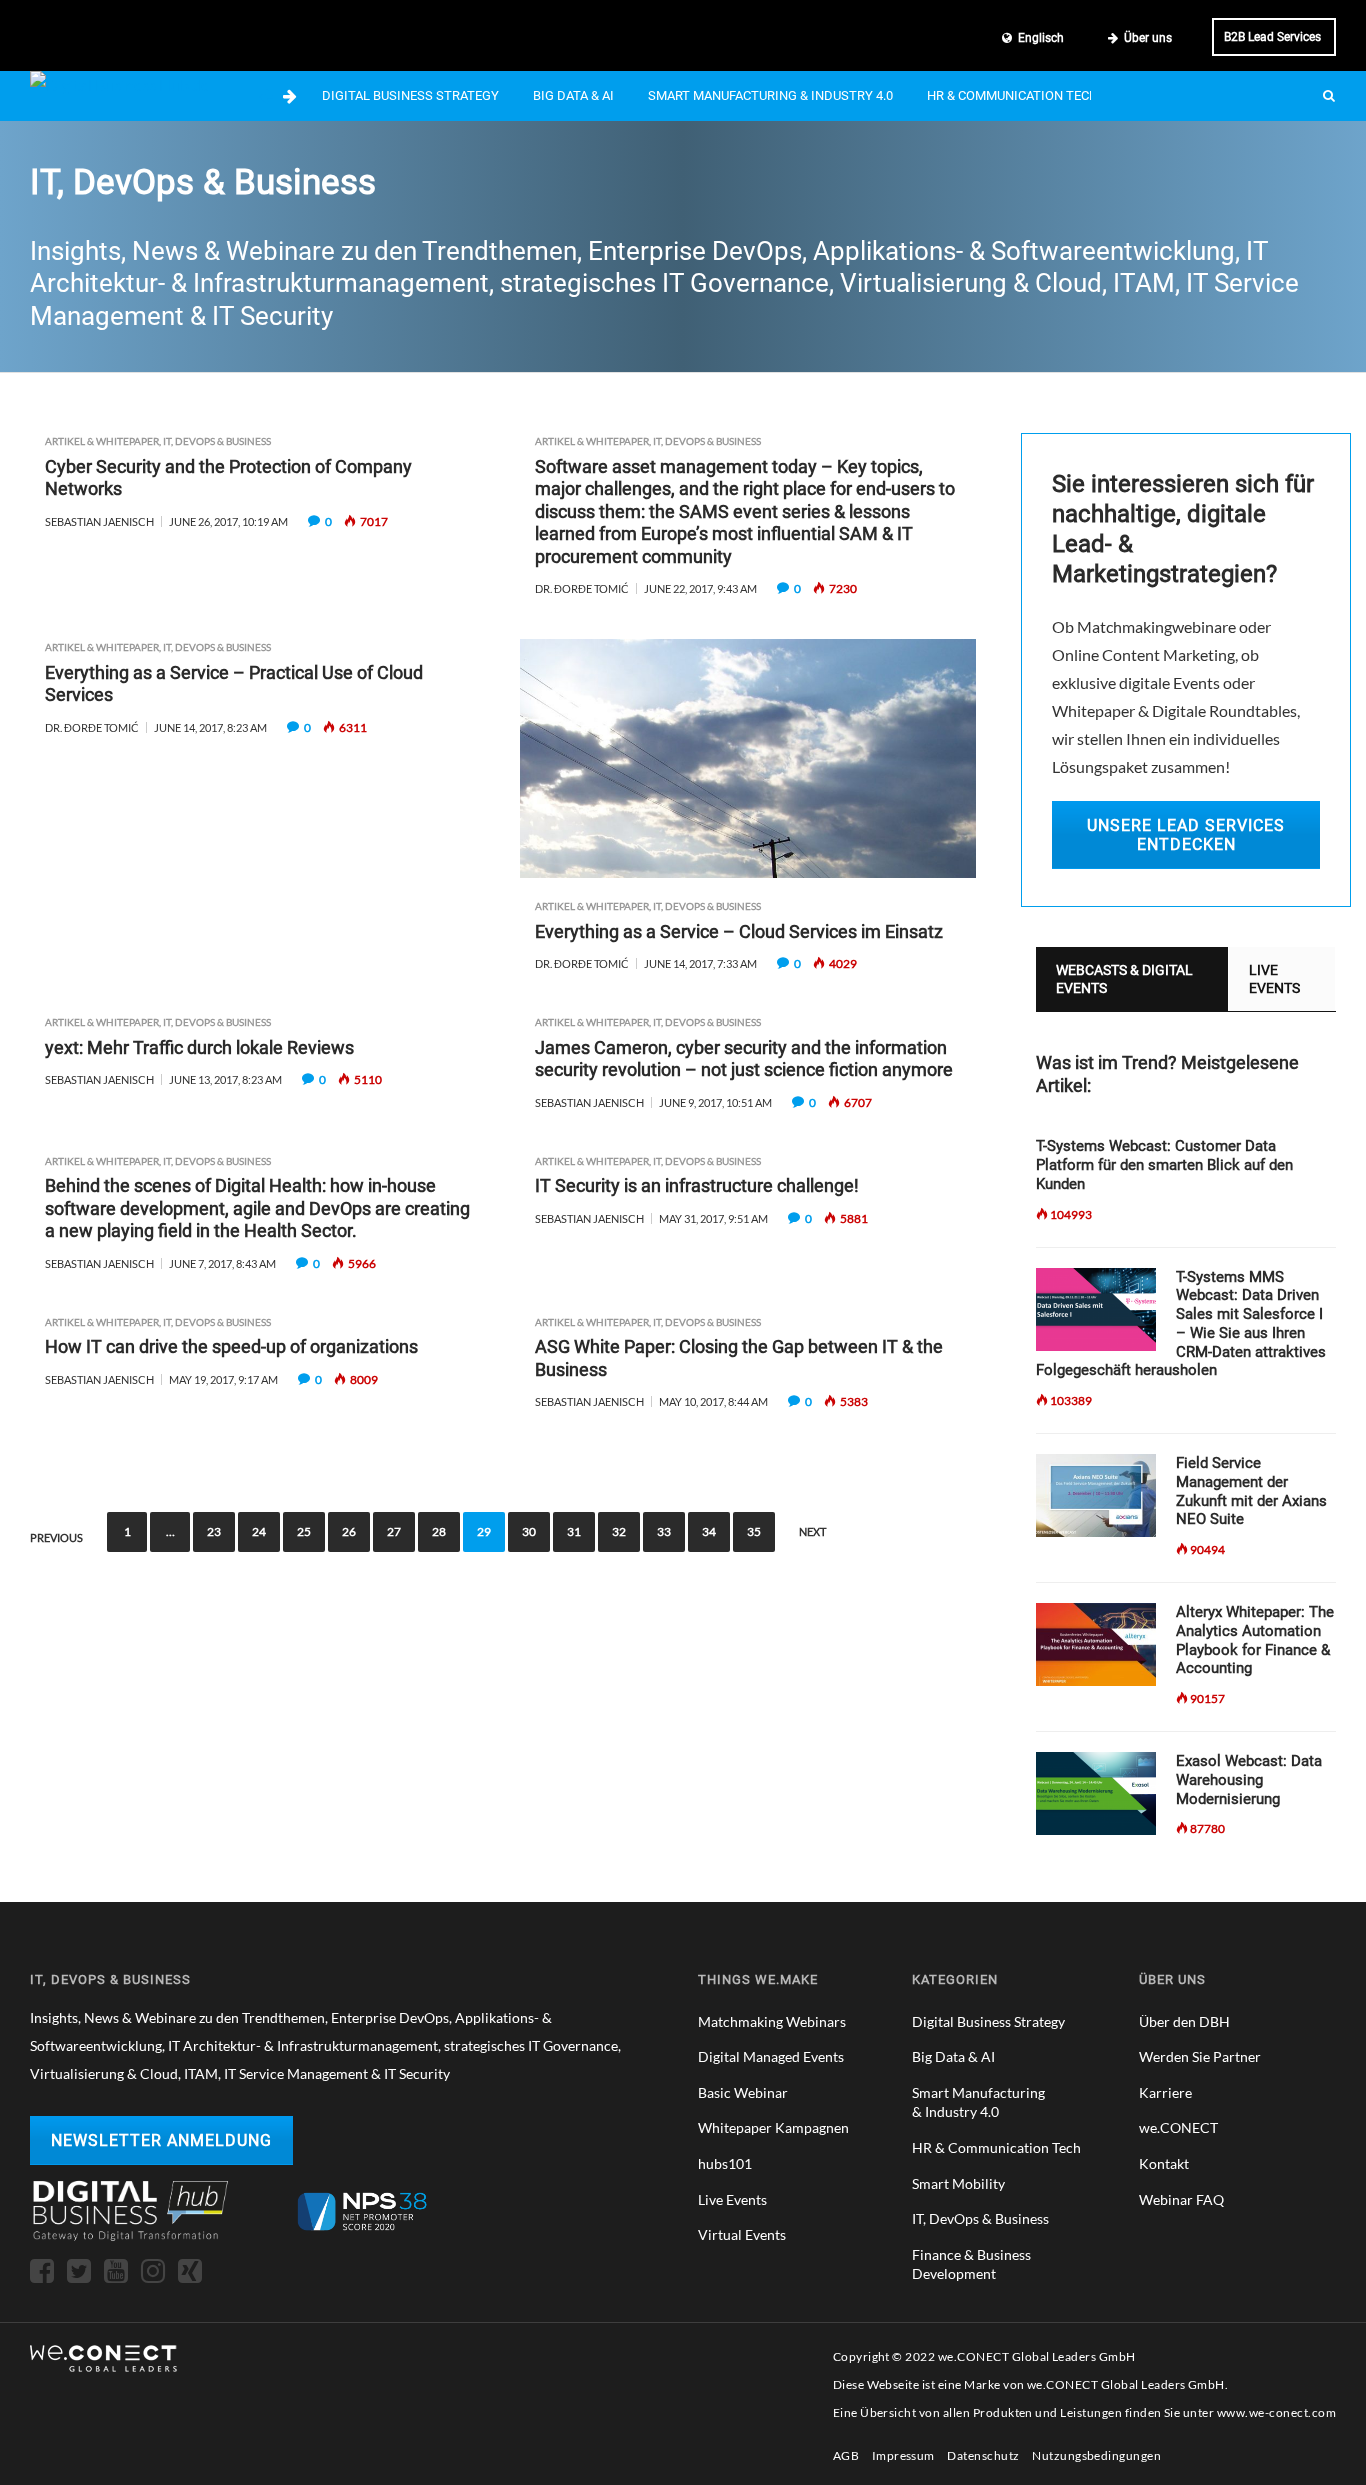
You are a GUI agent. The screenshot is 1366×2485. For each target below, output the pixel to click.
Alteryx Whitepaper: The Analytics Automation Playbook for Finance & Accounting (1255, 1640)
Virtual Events (742, 2234)
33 (664, 1531)
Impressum (903, 2455)
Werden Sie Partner (1200, 2056)
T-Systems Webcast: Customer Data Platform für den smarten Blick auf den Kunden (1164, 1165)
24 (259, 1531)
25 (304, 1531)
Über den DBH (1184, 2021)
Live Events (732, 2199)
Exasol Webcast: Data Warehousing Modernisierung (1249, 1780)
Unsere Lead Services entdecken (1186, 835)
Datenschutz (983, 2455)
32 (619, 1531)
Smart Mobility (958, 2183)
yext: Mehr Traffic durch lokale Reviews (199, 1047)
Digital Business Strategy (410, 95)
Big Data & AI (573, 95)
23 (214, 1531)
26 (349, 1531)
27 (394, 1531)
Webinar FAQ (1181, 2199)
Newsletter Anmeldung (161, 2140)
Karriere (1165, 2092)
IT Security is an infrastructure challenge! (697, 1185)
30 (529, 1531)
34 (709, 1531)
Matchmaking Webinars (772, 2021)
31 (574, 1531)
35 (754, 1531)
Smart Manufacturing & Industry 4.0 (770, 95)
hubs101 (725, 2163)
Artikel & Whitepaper (102, 441)
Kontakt (1164, 2163)
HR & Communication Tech (1012, 95)
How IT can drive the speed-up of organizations (231, 1346)
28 (439, 1531)
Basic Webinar (743, 2092)
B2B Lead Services (1272, 37)
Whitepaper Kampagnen (773, 2127)
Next (812, 1531)
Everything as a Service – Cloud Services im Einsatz (739, 931)
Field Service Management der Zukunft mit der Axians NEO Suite (1251, 1491)
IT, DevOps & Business (217, 441)
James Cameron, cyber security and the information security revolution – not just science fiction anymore (744, 1059)
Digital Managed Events (771, 2056)
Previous (56, 1538)
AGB (846, 2455)
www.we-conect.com (1276, 2412)
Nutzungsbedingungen (1096, 2455)
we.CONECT (1178, 2127)
